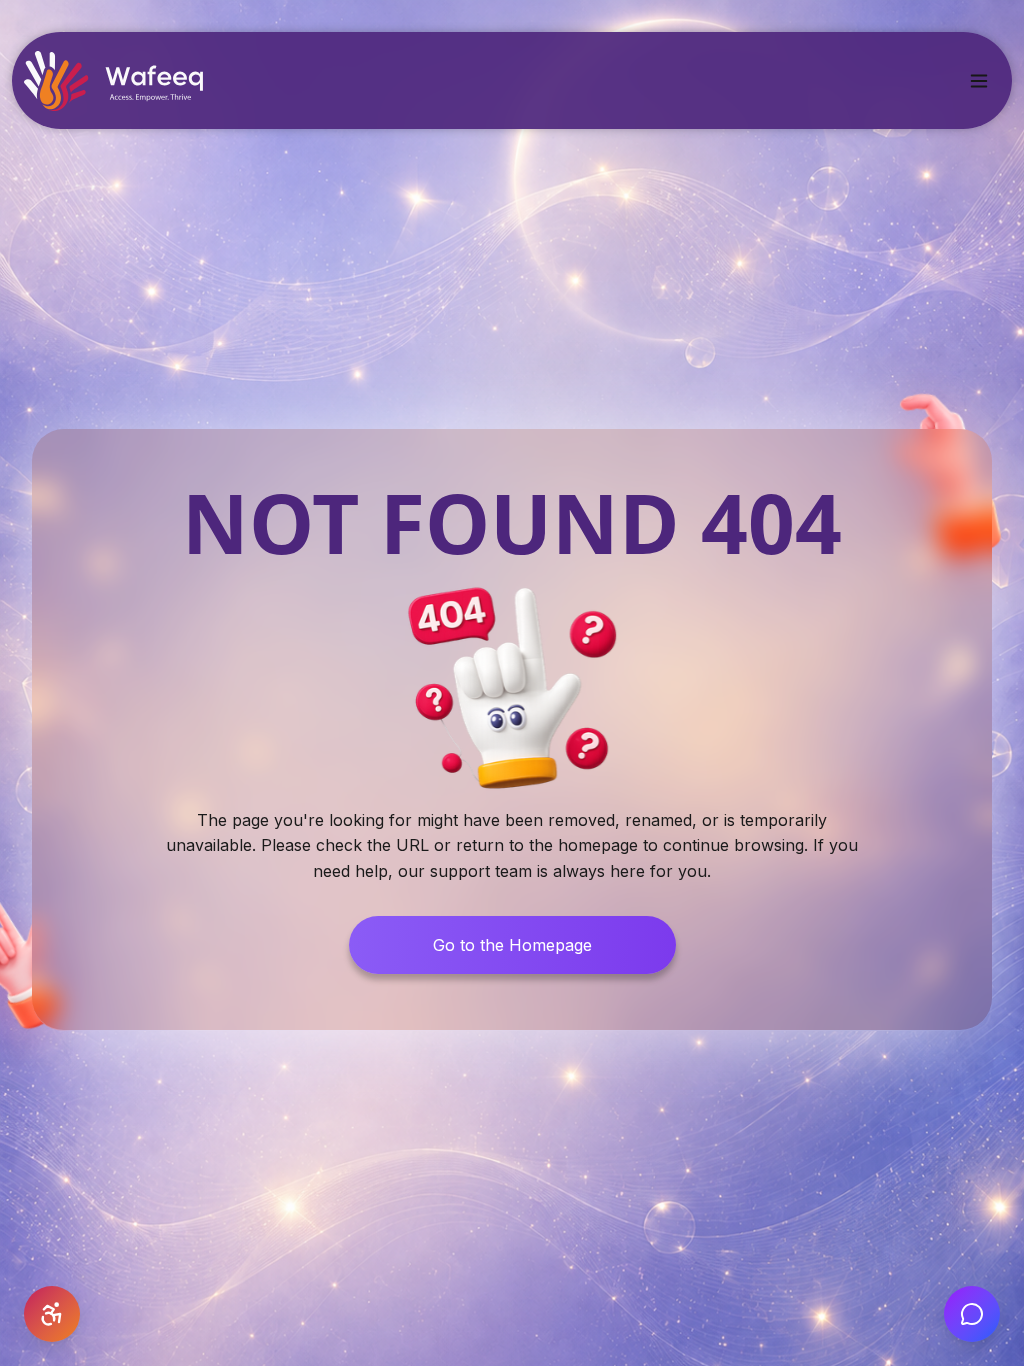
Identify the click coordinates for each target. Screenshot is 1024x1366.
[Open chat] (972, 1314)
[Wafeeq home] (113, 81)
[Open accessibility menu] (52, 1314)
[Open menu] (979, 81)
